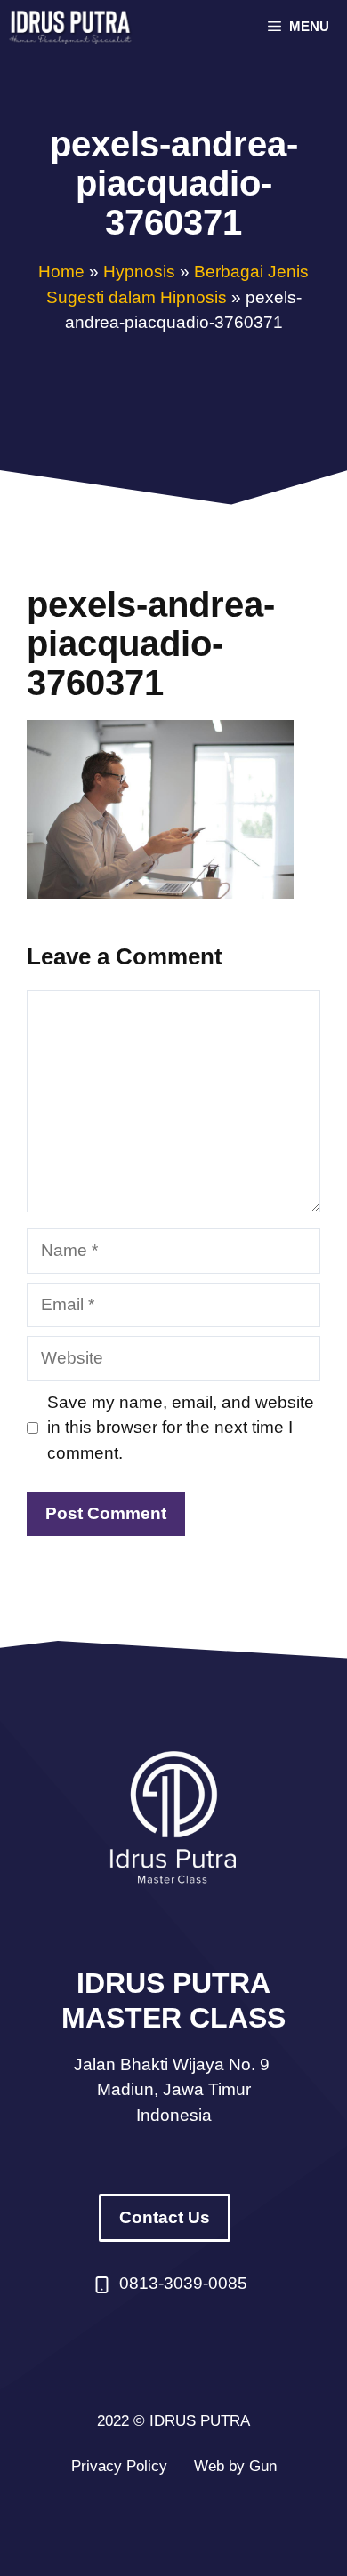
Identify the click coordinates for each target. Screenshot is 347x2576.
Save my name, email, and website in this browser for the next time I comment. (181, 1428)
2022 (113, 2421)
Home (61, 272)
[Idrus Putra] (72, 27)
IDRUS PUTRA (200, 2421)
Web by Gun (235, 2466)
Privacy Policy (119, 2466)
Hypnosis (139, 272)
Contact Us (165, 2217)
